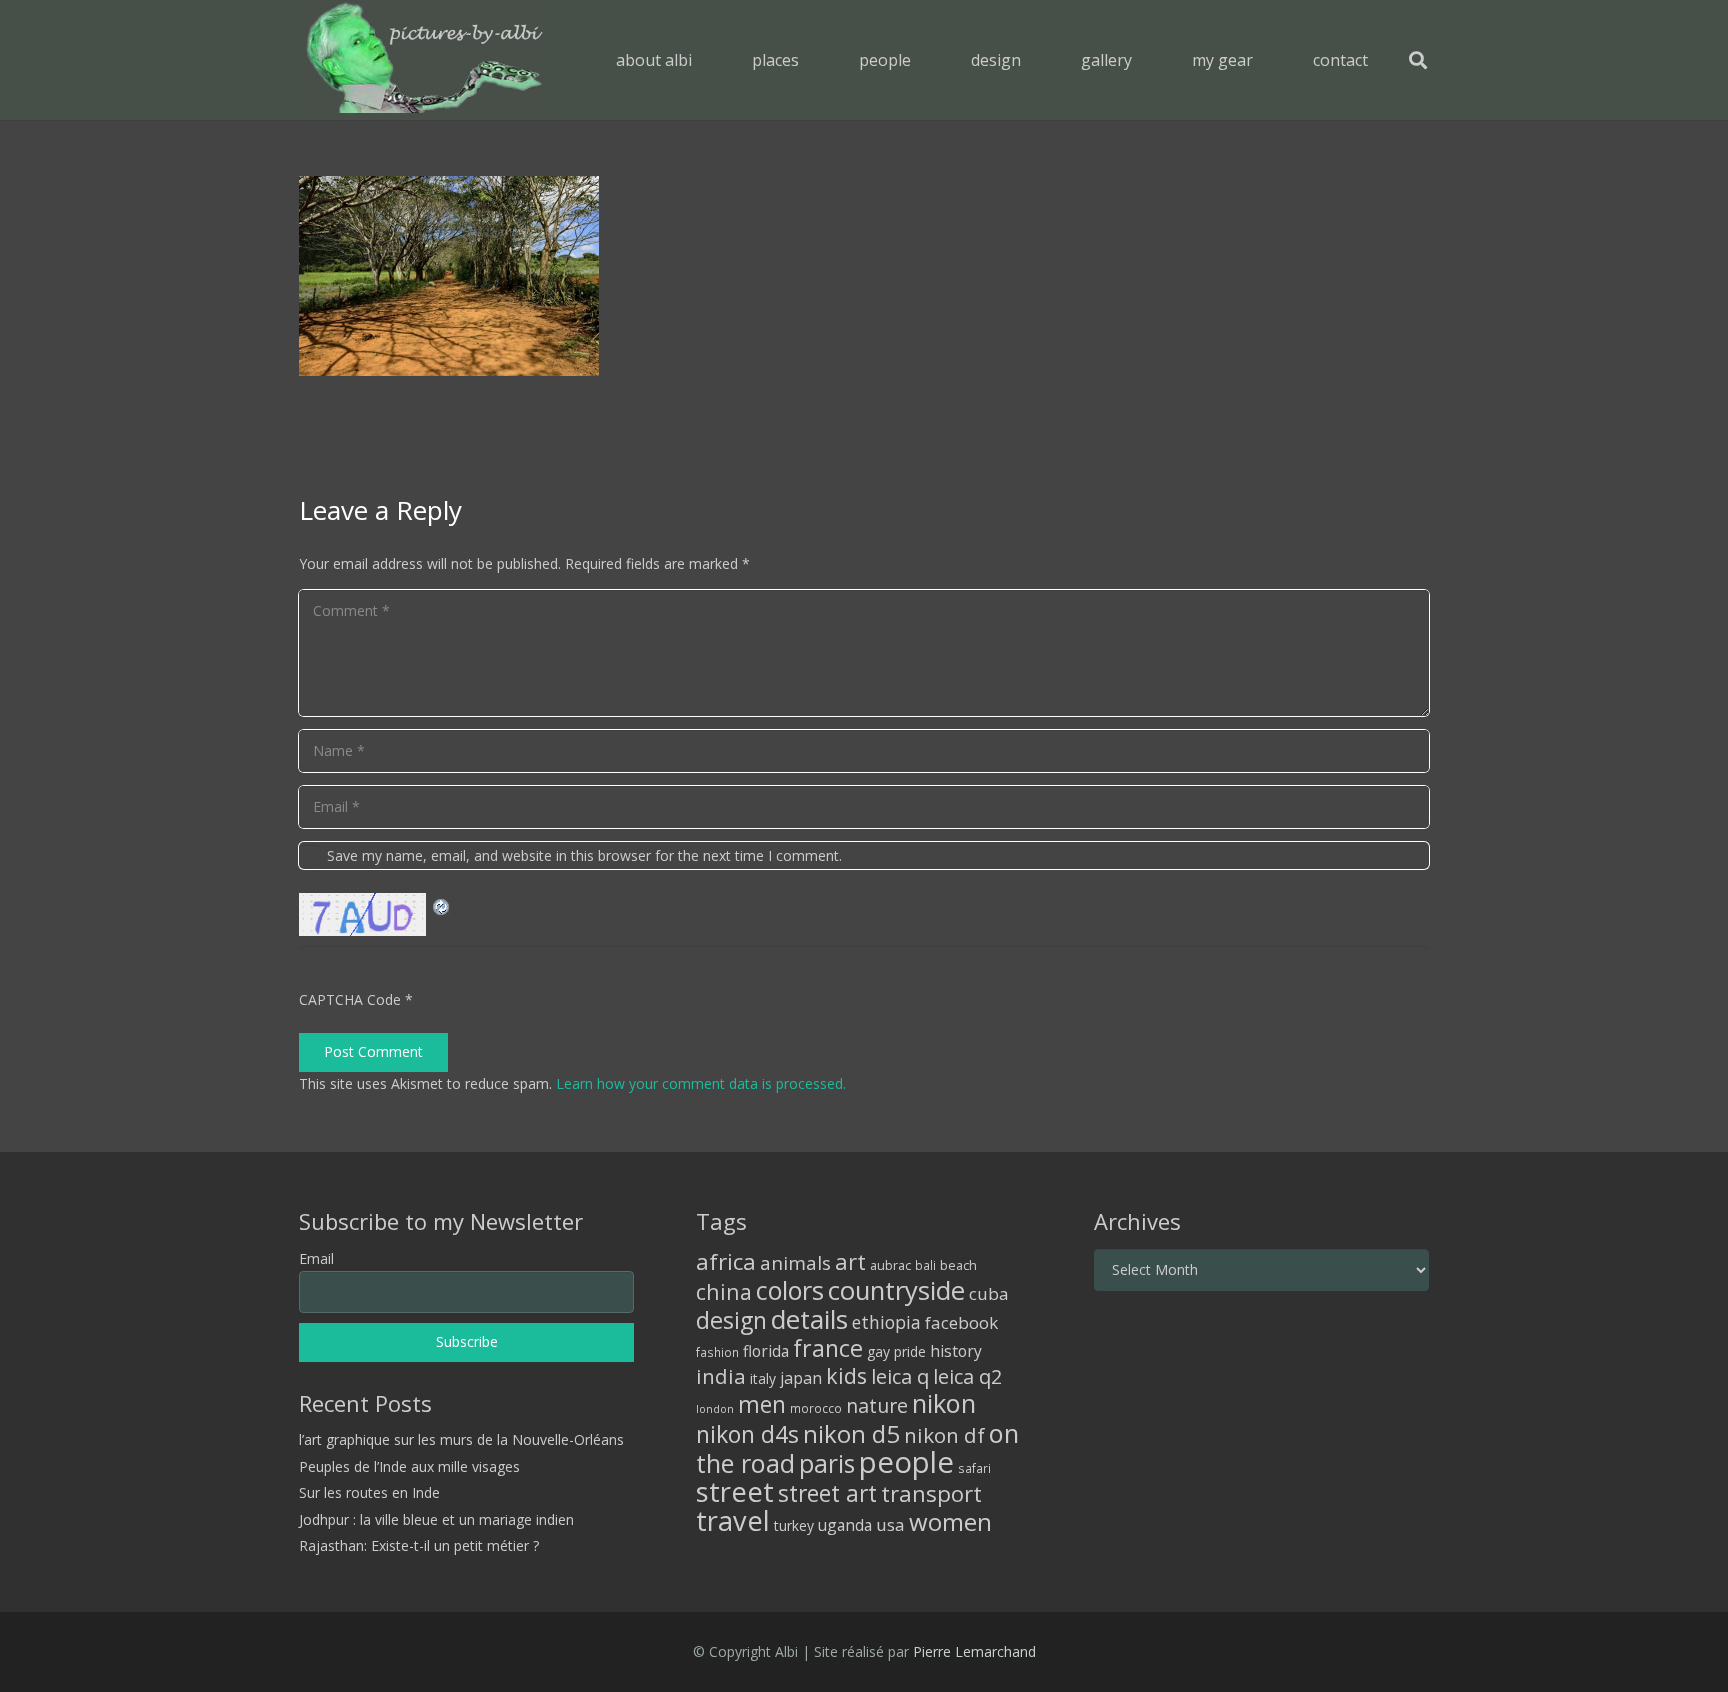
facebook (961, 1322)
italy (763, 1378)
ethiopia (886, 1322)
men (762, 1404)
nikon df (944, 1435)
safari (974, 1468)
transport (931, 1493)
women (950, 1521)
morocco (816, 1408)
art (850, 1261)
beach (958, 1265)
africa (726, 1261)
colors (790, 1290)
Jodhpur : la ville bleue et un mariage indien (436, 1519)
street (735, 1491)
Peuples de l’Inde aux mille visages (409, 1466)
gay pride (896, 1351)
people (906, 1462)
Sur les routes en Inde (369, 1492)
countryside (896, 1290)
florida (766, 1351)
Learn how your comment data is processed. (701, 1083)
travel (733, 1520)
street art (827, 1493)
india (721, 1376)
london (715, 1409)
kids (846, 1375)
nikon (944, 1403)
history (956, 1351)
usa (890, 1524)
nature (877, 1405)
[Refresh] (442, 904)
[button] (813, 59)
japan (801, 1378)
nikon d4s (747, 1434)
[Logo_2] (424, 60)
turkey (794, 1525)
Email (316, 1258)
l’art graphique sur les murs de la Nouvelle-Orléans (461, 1439)
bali (925, 1265)
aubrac (890, 1265)
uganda (845, 1525)
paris (827, 1463)
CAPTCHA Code (350, 999)
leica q (900, 1376)
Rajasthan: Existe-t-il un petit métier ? (419, 1545)
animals (795, 1263)
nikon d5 (851, 1433)
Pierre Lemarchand (974, 1651)
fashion (717, 1352)
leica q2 (967, 1376)
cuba (989, 1293)
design (731, 1320)
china (724, 1291)
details (809, 1319)
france (828, 1348)
